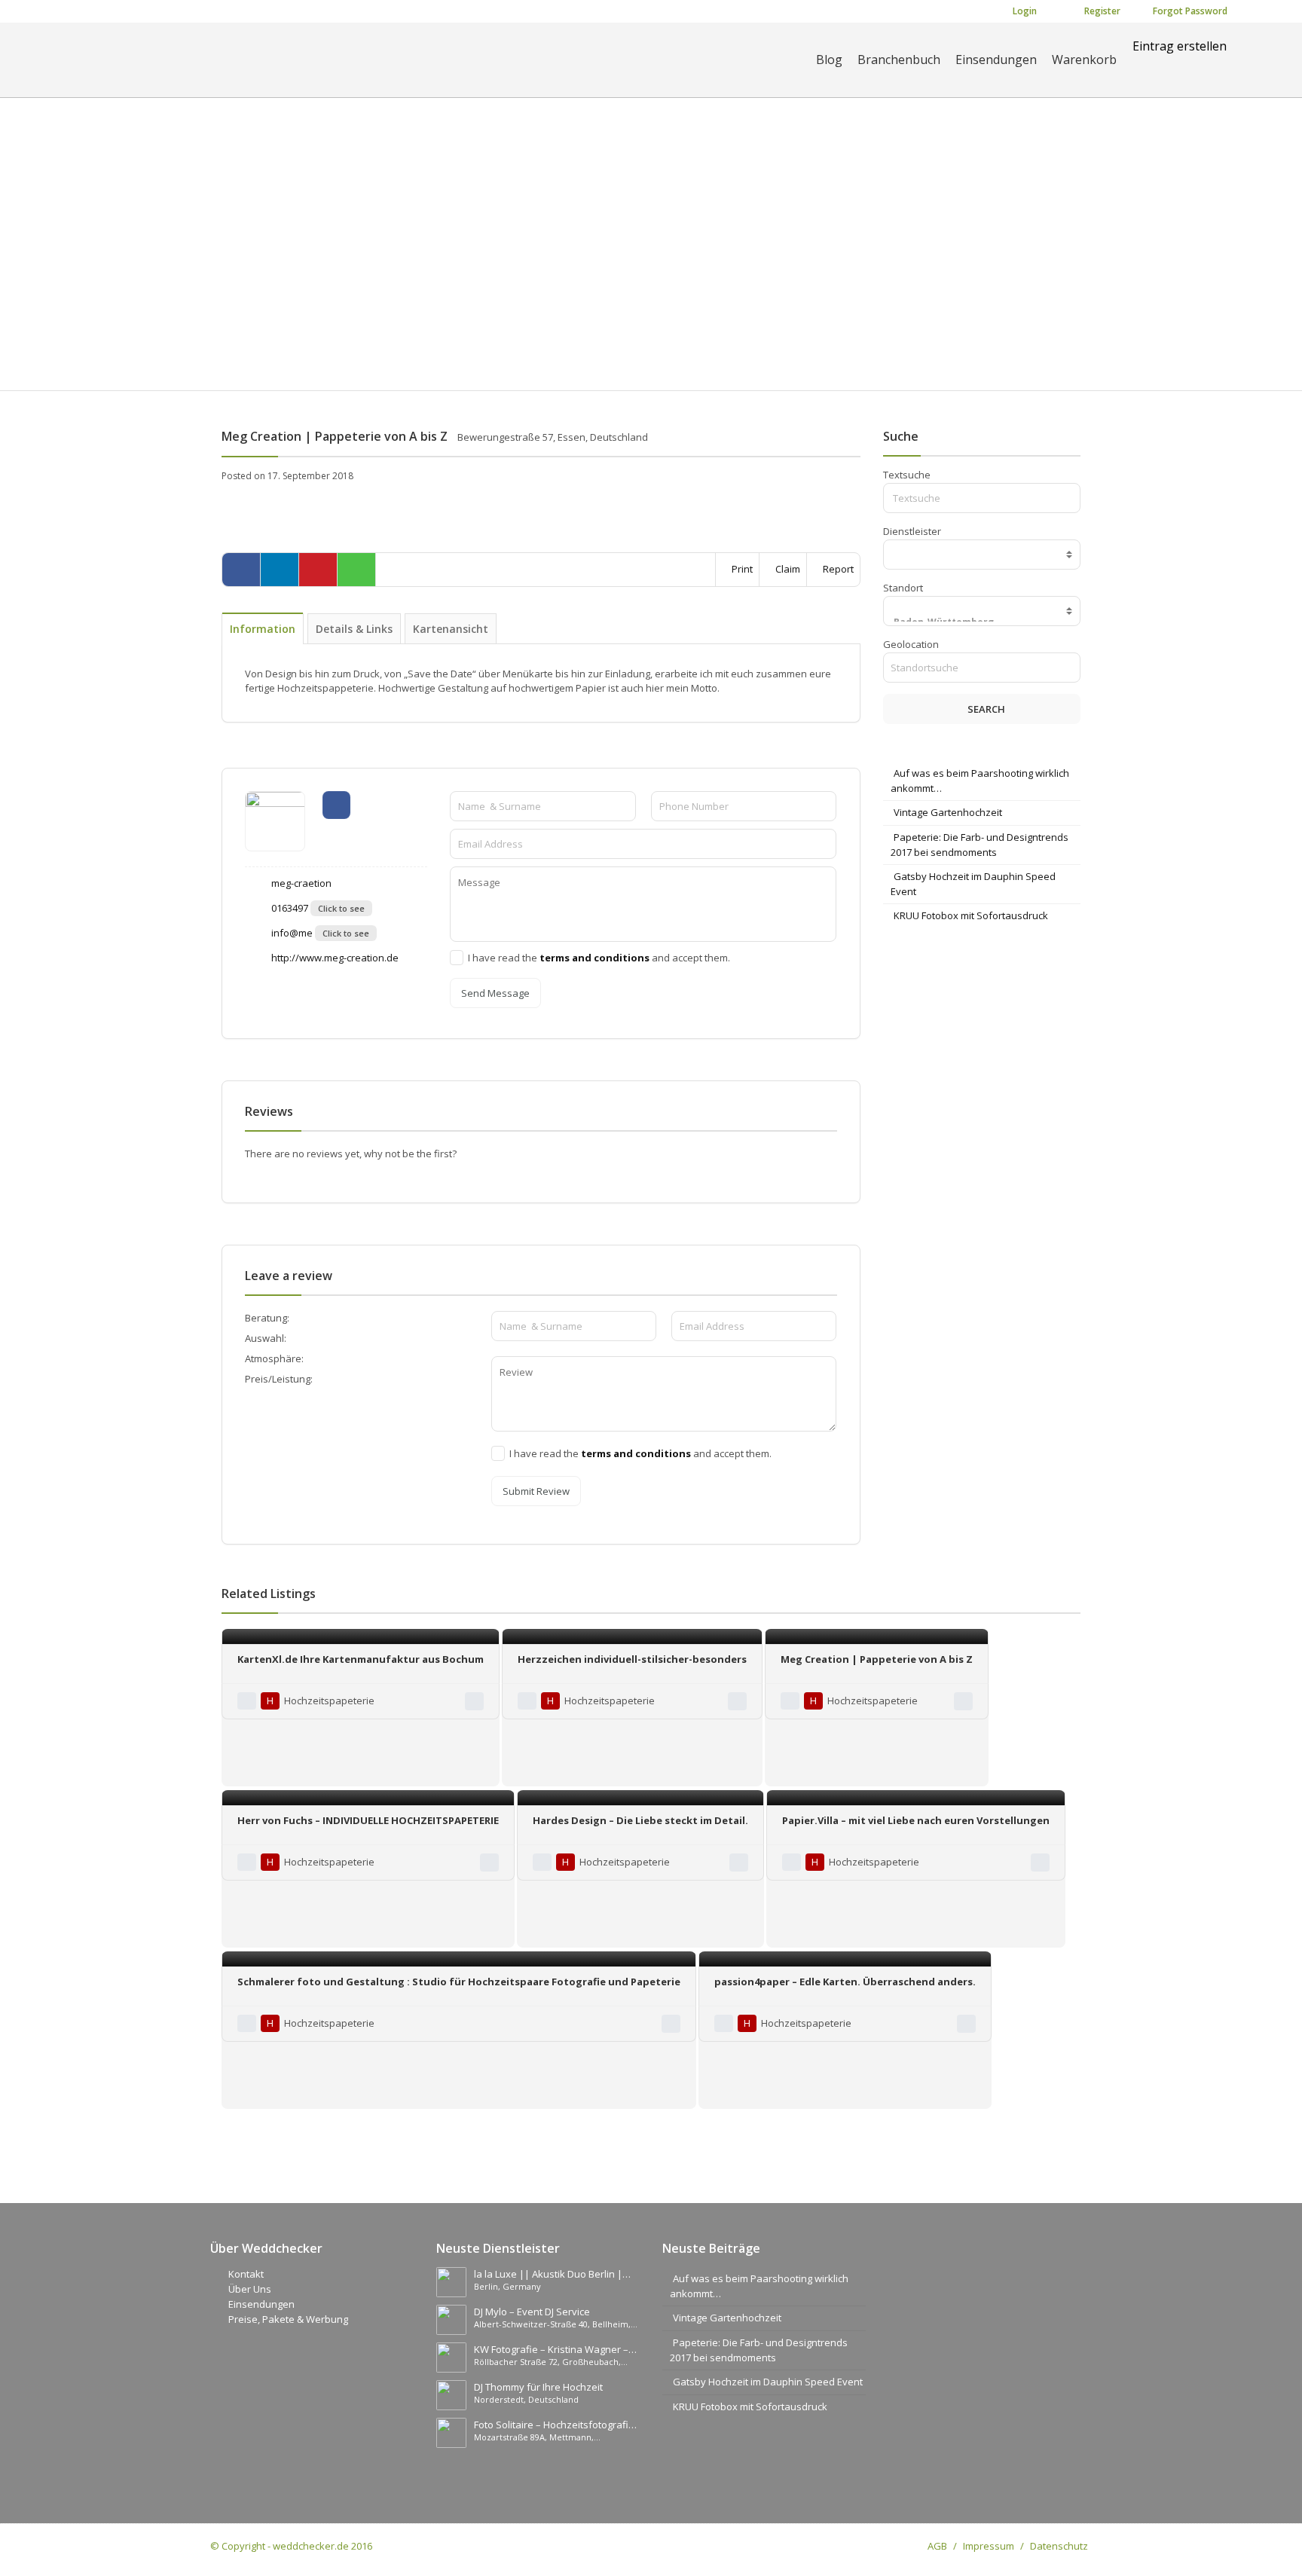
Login (1024, 11)
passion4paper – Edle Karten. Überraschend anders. (845, 1982)
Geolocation (911, 644)
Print (741, 569)
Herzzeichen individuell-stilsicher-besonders (632, 1659)
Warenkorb (1084, 60)
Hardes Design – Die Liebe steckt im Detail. (640, 1820)
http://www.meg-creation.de (334, 958)
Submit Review (536, 1491)
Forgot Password (1189, 11)
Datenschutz (1059, 2546)
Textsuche (907, 475)
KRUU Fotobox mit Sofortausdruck (971, 915)
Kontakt (246, 2274)
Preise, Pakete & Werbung (288, 2319)
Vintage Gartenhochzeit (948, 812)
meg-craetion (300, 883)
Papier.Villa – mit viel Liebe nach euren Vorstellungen (916, 1820)
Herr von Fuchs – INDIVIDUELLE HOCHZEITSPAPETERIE (368, 1820)
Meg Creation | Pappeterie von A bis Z (877, 1659)
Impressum (989, 2546)
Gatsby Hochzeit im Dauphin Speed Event (768, 2382)
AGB (937, 2546)
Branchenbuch (899, 60)
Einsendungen (996, 60)
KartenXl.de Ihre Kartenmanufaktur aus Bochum (361, 1659)
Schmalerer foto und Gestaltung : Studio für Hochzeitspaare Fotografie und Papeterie (459, 1982)
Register (1101, 11)
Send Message (495, 993)
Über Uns (250, 2289)
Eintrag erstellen (1180, 46)
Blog (829, 60)
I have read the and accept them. (599, 958)
